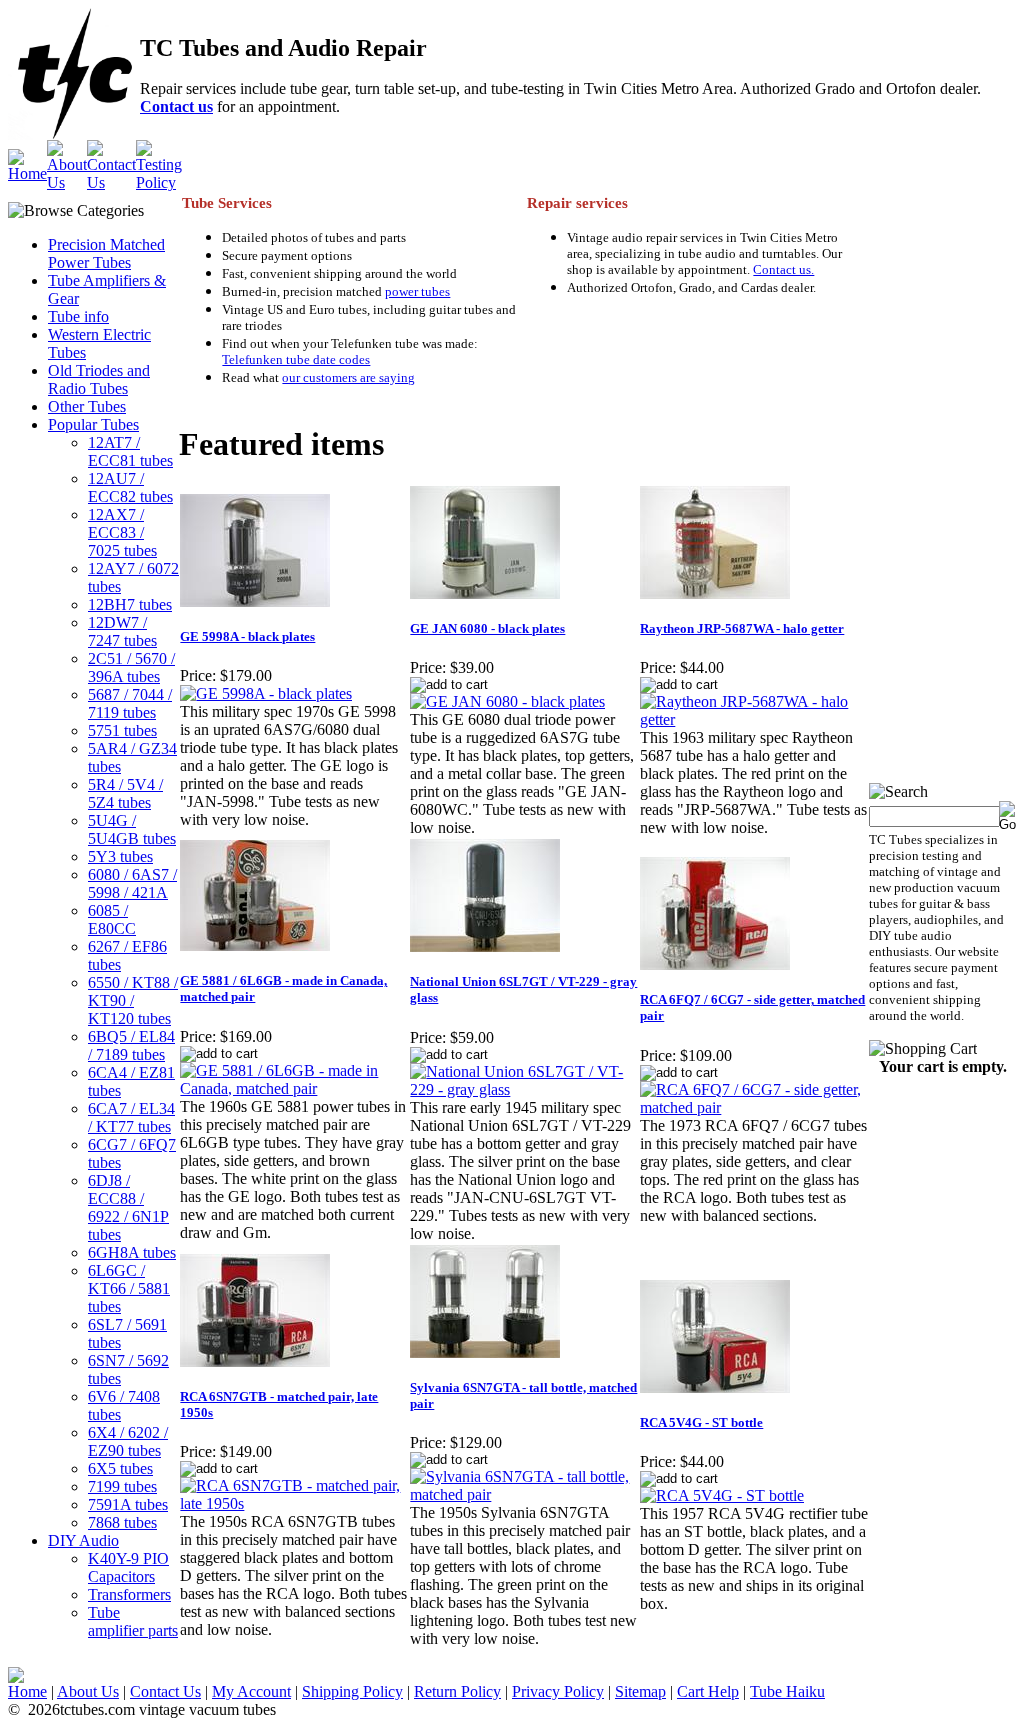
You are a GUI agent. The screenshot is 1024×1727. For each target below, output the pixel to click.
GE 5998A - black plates (247, 636)
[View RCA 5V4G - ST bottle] (722, 1495)
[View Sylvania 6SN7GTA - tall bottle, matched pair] (524, 1494)
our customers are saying (348, 377)
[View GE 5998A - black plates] (266, 693)
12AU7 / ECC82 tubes (130, 487)
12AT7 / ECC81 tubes (130, 451)
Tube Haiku (787, 1691)
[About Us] (67, 182)
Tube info (78, 316)
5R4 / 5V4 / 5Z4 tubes (125, 793)
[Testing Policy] (159, 182)
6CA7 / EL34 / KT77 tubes (131, 1117)
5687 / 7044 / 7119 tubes (130, 703)
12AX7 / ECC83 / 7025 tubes (122, 532)
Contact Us (165, 1691)
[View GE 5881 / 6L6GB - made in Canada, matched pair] (294, 1088)
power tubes (417, 291)
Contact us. (783, 269)
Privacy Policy (558, 1691)
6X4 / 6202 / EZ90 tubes (128, 1441)
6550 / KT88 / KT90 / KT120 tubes (133, 1000)
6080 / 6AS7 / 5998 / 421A (132, 883)
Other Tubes (87, 406)
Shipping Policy (352, 1691)
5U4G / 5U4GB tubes (132, 829)
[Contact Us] (111, 182)
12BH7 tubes (130, 604)
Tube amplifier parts (133, 1621)
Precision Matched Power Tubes (106, 253)
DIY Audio (83, 1540)
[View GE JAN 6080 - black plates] (507, 701)
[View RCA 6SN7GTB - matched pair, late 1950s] (294, 1503)
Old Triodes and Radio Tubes (99, 379)
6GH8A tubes (132, 1252)
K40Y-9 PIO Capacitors (128, 1567)
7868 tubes (122, 1522)
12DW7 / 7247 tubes (122, 631)
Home (27, 1691)
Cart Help (708, 1691)
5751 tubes (122, 730)
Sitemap (640, 1691)
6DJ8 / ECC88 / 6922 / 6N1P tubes (128, 1207)
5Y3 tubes (120, 856)
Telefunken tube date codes (296, 359)
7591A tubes (128, 1504)
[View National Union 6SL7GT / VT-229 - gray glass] (524, 1089)
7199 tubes (122, 1486)
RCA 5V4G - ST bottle (701, 1422)
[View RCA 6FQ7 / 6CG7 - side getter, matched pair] (754, 1107)
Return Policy (457, 1691)
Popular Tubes (93, 424)
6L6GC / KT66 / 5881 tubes (129, 1288)
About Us (88, 1691)
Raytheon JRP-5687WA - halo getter (742, 628)
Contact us (176, 106)
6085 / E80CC (112, 919)
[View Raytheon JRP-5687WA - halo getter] (754, 719)
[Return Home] (27, 173)
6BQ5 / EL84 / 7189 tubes (131, 1045)
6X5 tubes (120, 1468)
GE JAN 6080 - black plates (487, 628)
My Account (251, 1691)
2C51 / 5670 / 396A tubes (131, 667)
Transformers (129, 1594)
